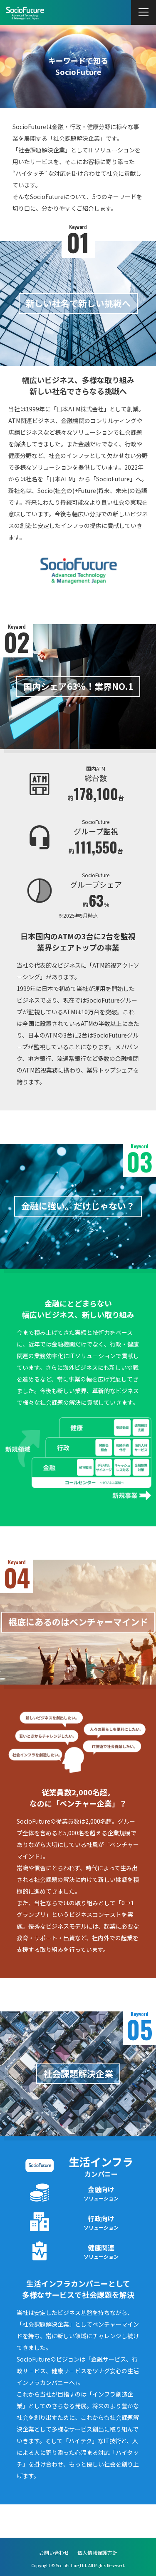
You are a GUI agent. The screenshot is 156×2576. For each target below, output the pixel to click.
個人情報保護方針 (97, 2552)
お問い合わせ (54, 2552)
